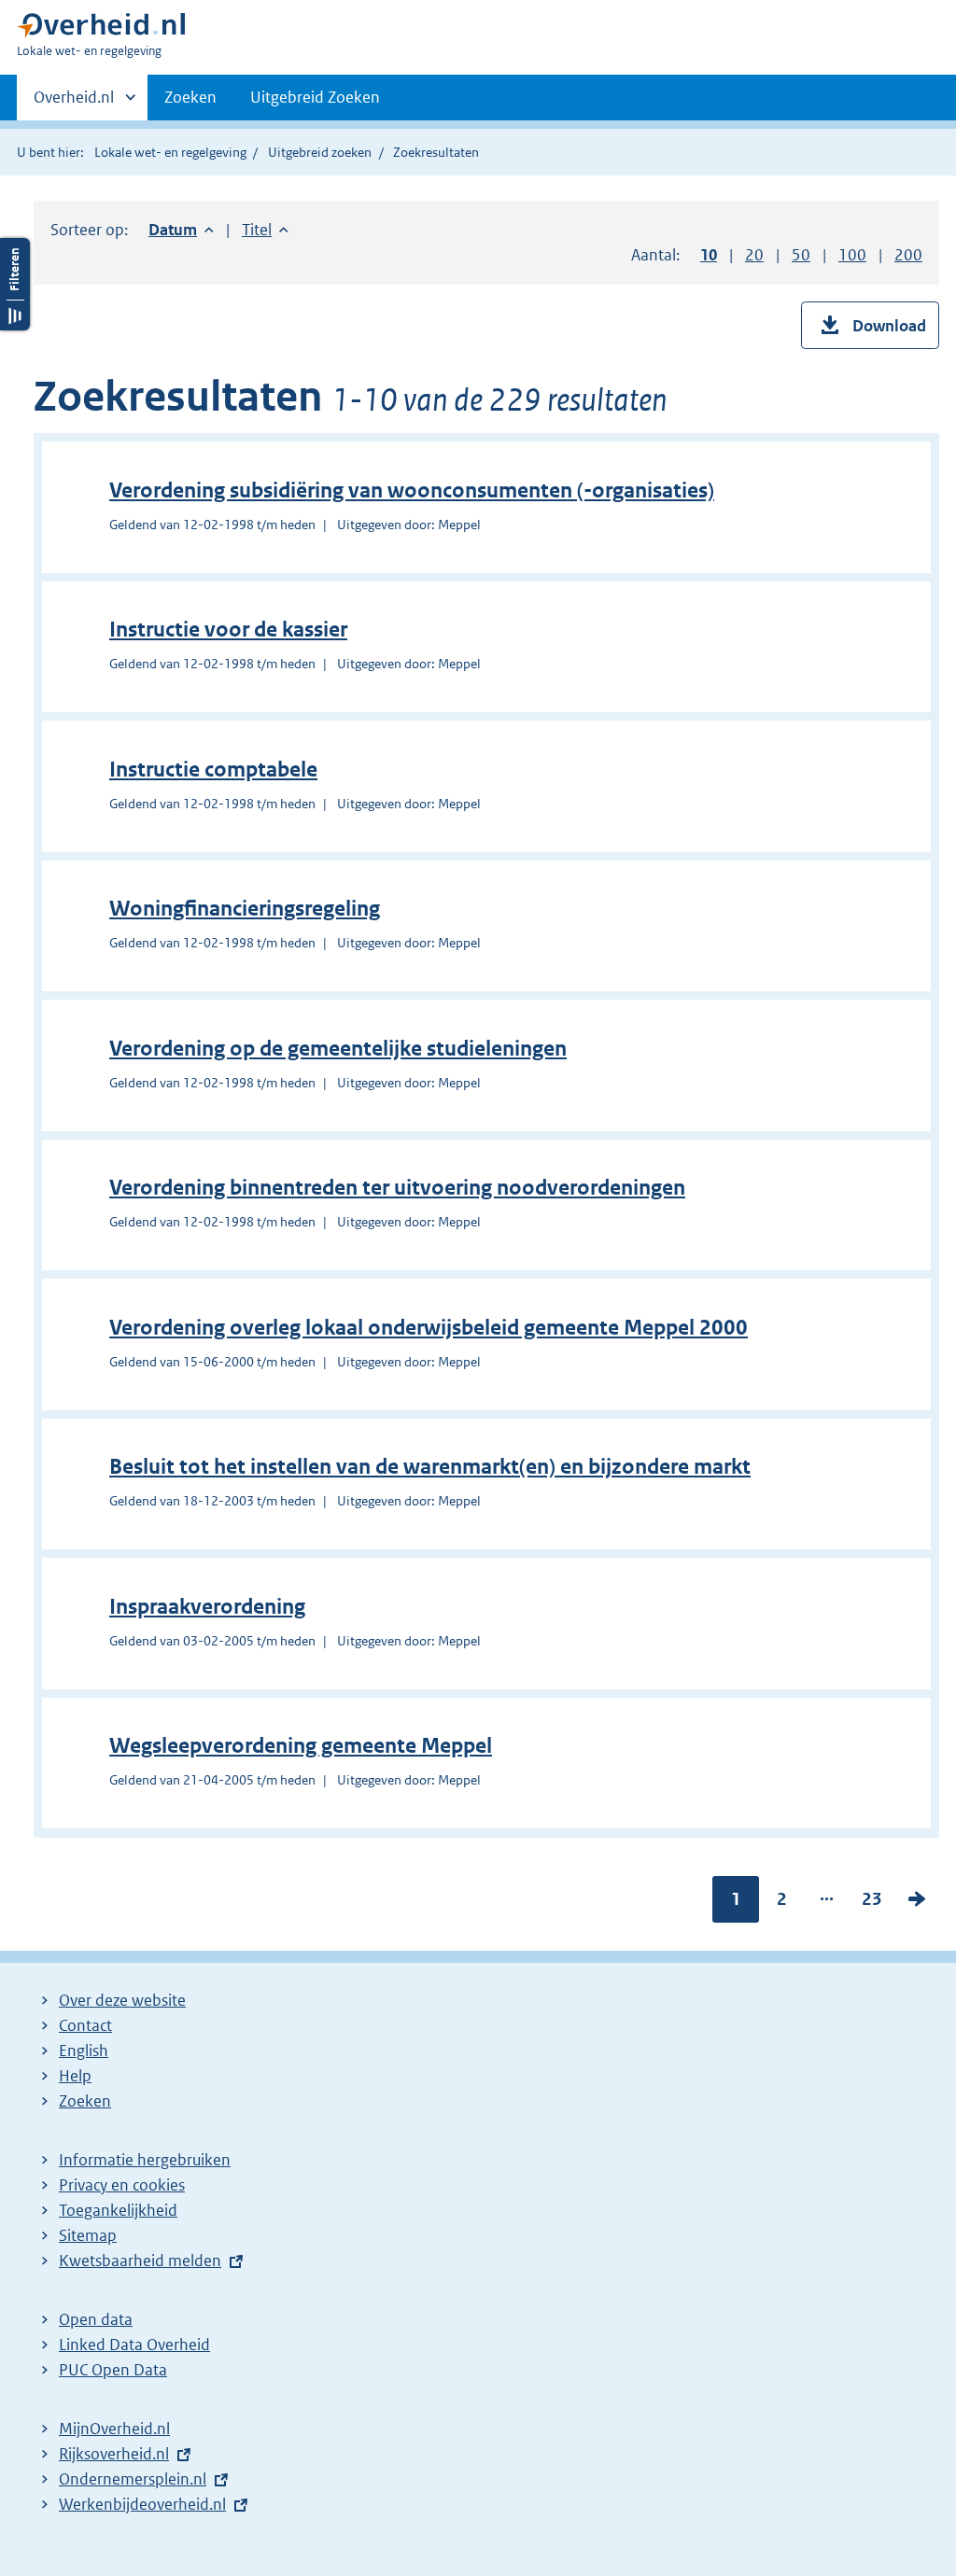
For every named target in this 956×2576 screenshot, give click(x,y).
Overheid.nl (74, 104)
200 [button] (908, 255)
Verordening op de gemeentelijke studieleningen (338, 1049)
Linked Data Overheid (134, 2345)
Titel (265, 230)
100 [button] (852, 255)
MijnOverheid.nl (114, 2429)
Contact (85, 2025)
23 (872, 1903)
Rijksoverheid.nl (114, 2454)
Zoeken (190, 97)
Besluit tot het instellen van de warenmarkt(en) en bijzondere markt (430, 1467)
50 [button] (801, 255)
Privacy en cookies (122, 2185)
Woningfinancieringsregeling (245, 909)
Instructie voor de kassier (228, 630)
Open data (96, 2319)
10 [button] (709, 255)
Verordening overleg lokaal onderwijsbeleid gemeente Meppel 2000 (429, 1328)
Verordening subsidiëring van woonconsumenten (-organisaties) (412, 490)
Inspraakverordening (207, 1607)
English (84, 2051)
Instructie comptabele (213, 770)
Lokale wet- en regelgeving (170, 152)
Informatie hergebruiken (145, 2160)
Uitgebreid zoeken (320, 152)
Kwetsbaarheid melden (140, 2261)
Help (75, 2076)
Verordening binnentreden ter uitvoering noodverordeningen (397, 1188)
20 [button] (754, 255)
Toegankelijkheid (118, 2210)
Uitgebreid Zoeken (315, 97)
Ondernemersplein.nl (133, 2479)
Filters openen (15, 284)
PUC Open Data (113, 2370)
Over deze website (122, 2000)
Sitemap (88, 2235)
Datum (181, 230)
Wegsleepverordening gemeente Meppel (301, 1746)
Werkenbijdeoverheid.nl (142, 2504)
